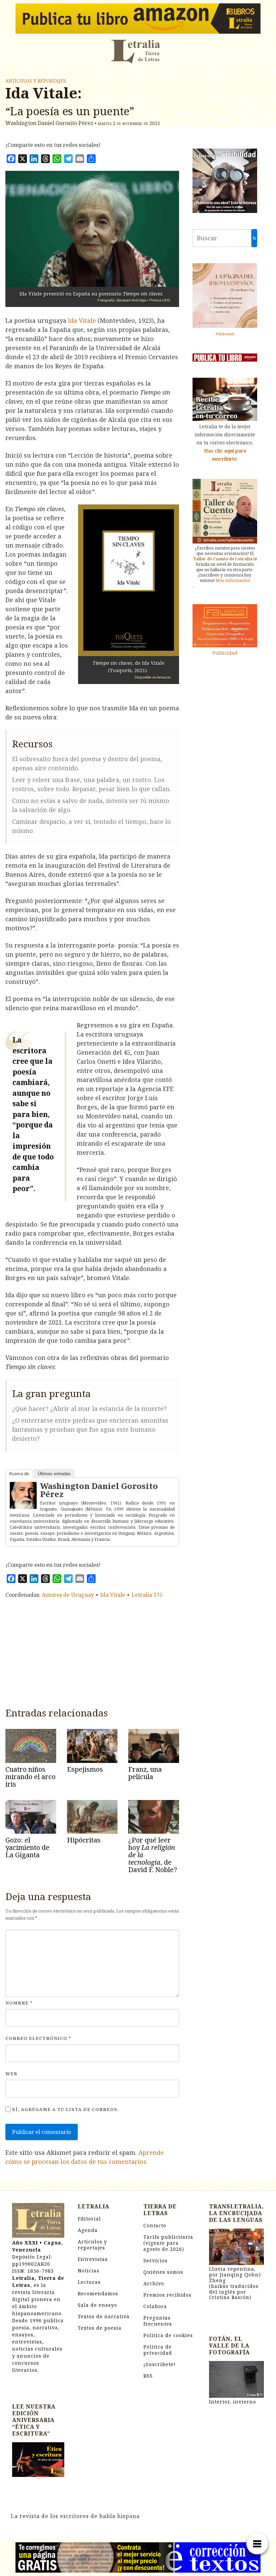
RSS (148, 2376)
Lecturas (89, 2282)
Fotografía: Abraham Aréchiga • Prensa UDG (134, 300)
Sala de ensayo (97, 2305)
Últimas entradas (54, 1474)
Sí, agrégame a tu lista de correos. (65, 2109)
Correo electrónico (38, 2038)
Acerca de (19, 1474)
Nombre (19, 2003)
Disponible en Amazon (153, 677)
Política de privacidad (158, 2350)
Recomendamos (98, 2293)
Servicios (156, 2260)
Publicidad (225, 334)
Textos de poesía (100, 2328)
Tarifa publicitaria (168, 2243)
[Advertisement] (92, 1651)
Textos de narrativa (104, 2316)
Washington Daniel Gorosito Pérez (99, 1490)
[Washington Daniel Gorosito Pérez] (23, 1495)
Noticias (89, 2271)
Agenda (88, 2230)
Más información (233, 580)
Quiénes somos (163, 2272)
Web (11, 2074)
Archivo (154, 2283)
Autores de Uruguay (68, 1595)
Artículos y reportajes (36, 81)
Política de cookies (168, 2335)
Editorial (89, 2219)
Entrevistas (93, 2259)
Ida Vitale (82, 320)
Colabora (155, 2306)
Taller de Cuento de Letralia (223, 559)
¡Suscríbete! (160, 2364)
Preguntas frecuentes (158, 2321)
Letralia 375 (147, 1595)
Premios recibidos (167, 2295)
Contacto (155, 2225)
